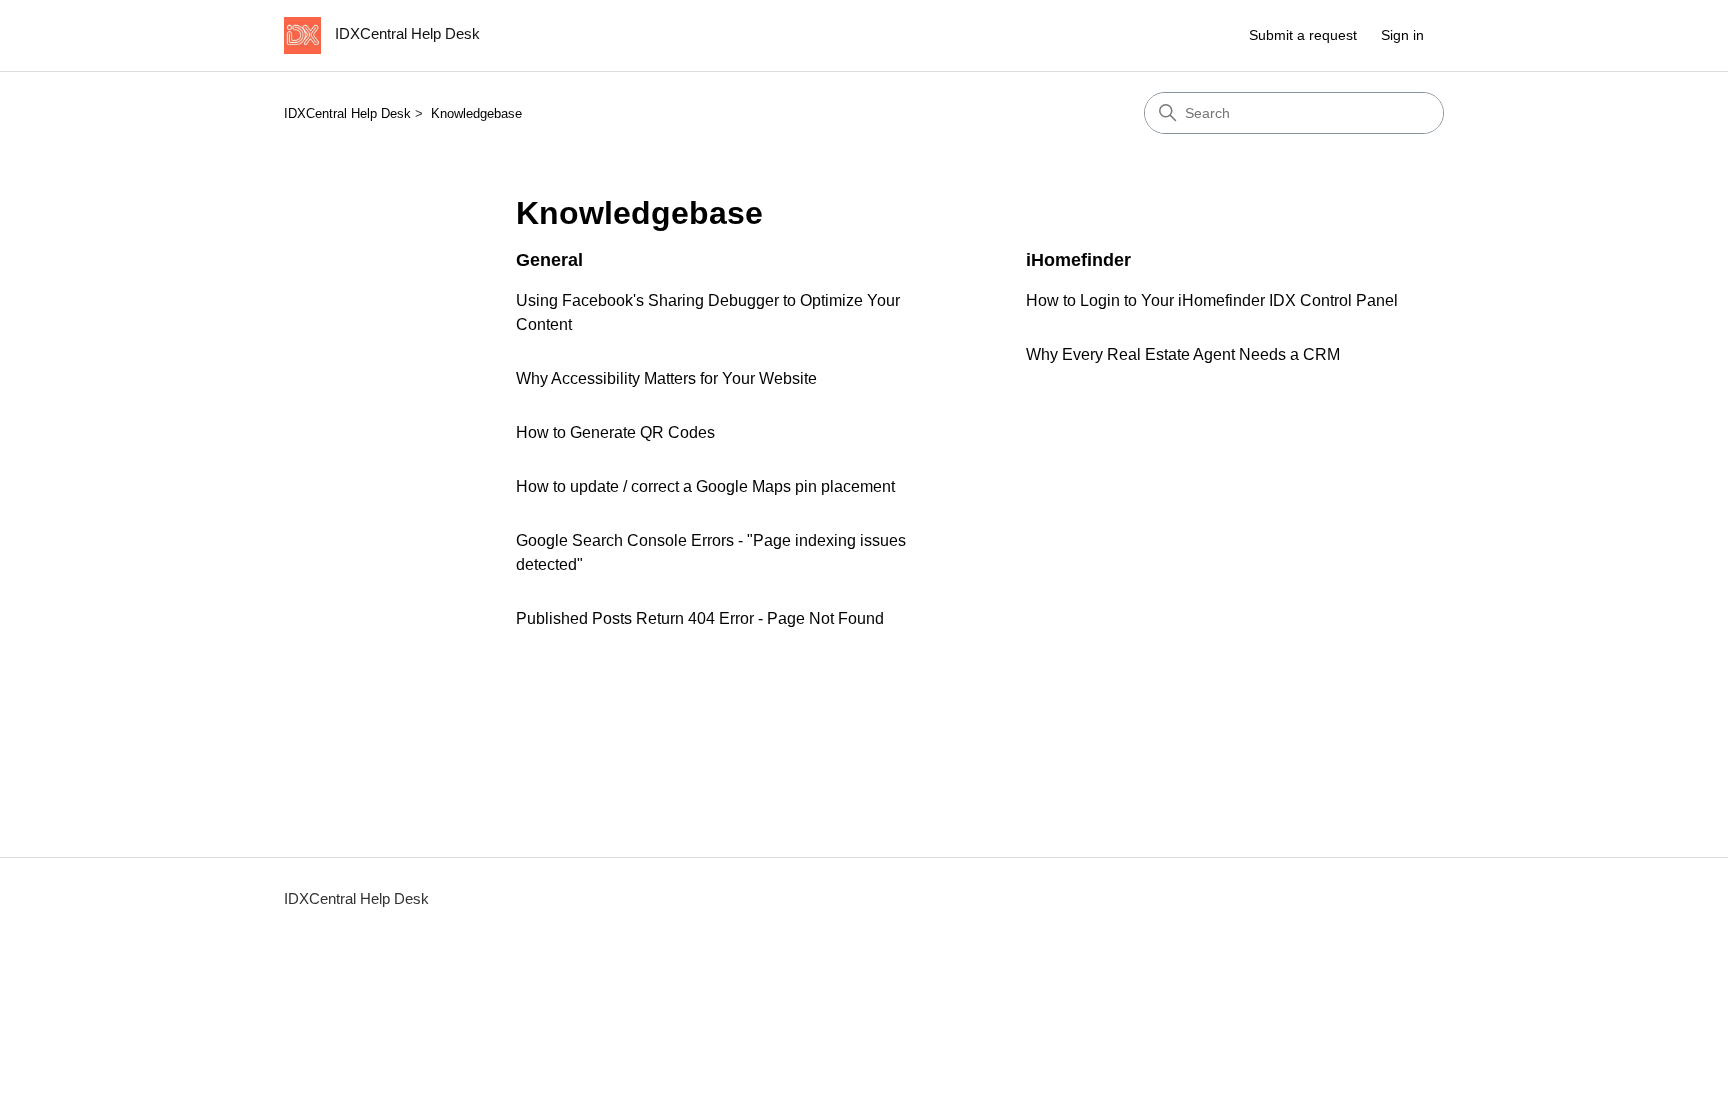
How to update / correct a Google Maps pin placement (705, 486)
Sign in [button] (1402, 35)
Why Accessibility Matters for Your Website (666, 378)
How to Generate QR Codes (615, 432)
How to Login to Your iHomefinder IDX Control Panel (1212, 300)
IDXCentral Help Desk (347, 113)
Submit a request (1303, 35)
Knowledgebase (476, 113)
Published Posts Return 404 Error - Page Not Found (700, 618)
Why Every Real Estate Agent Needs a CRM (1183, 354)
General (549, 260)
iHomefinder (1078, 260)
